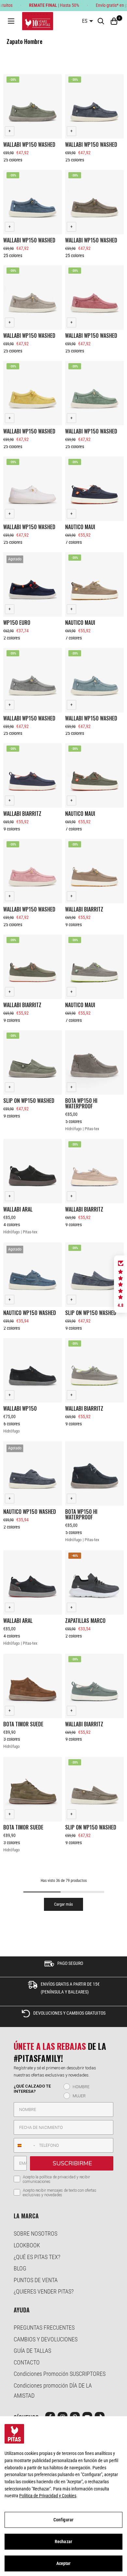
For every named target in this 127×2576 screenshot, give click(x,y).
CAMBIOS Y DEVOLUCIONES (46, 2339)
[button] (120, 1284)
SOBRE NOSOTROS (35, 2233)
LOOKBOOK (27, 2245)
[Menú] (11, 21)
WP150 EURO (17, 623)
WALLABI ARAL (18, 1209)
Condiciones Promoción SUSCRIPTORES (60, 2374)
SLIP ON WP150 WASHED (29, 1101)
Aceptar (64, 2563)
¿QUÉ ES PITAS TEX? (37, 2257)
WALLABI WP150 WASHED (29, 144)
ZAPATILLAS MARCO (85, 1621)
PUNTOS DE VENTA (36, 2280)
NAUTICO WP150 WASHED (30, 1313)
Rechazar (63, 2542)
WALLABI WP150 (20, 1408)
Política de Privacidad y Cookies (48, 2496)
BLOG (20, 2268)
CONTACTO (27, 2362)
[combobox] (25, 2145)
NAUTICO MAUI (80, 527)
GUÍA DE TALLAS (32, 2351)
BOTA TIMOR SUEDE (23, 1724)
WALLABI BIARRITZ (22, 814)
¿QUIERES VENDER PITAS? (44, 2291)
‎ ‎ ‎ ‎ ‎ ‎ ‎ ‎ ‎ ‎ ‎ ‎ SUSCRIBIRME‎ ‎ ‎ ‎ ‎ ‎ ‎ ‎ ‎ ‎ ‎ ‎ (72, 2163)
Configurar (63, 2520)
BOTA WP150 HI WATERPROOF (81, 1103)
